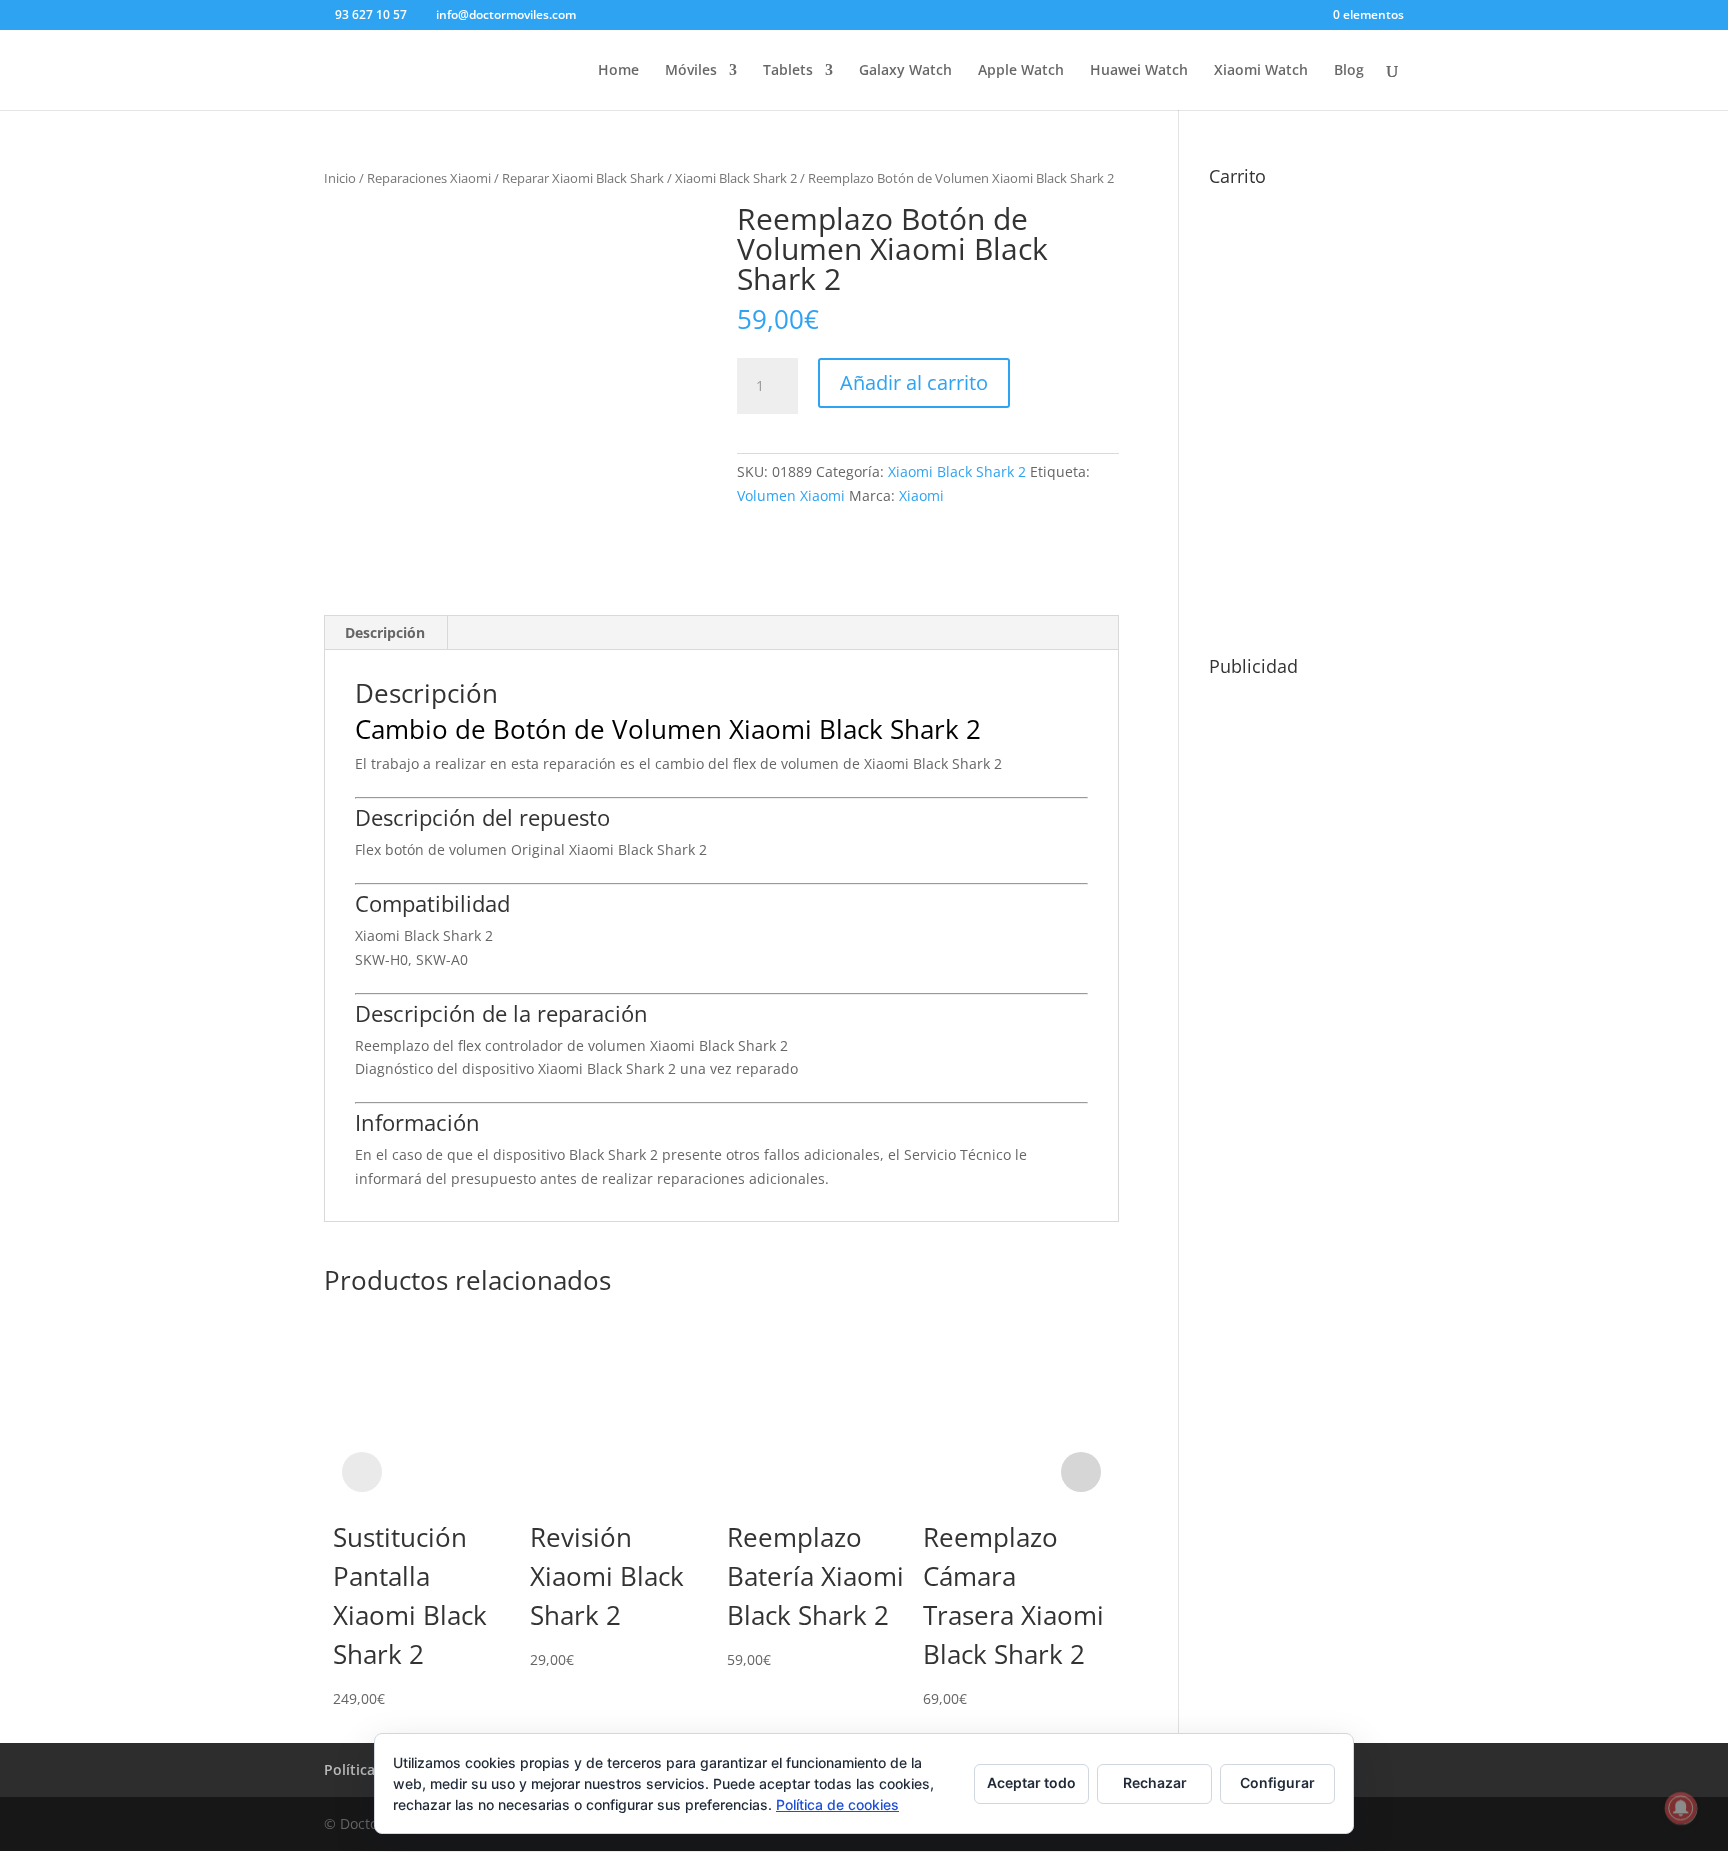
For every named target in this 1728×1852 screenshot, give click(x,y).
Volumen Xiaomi (791, 495)
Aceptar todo (1031, 1782)
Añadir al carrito (914, 382)
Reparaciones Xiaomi (429, 178)
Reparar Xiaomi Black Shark (583, 178)
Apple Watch (1021, 71)
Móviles (691, 71)
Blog (1349, 71)
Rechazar (1155, 1782)
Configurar (1277, 1782)
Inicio (340, 178)
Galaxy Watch (905, 71)
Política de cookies (837, 1804)
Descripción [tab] (385, 632)
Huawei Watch (1139, 71)
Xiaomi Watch (1261, 71)
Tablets (788, 71)
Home (618, 71)
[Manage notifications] (1681, 1808)
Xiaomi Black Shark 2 (736, 178)
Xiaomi (921, 495)
